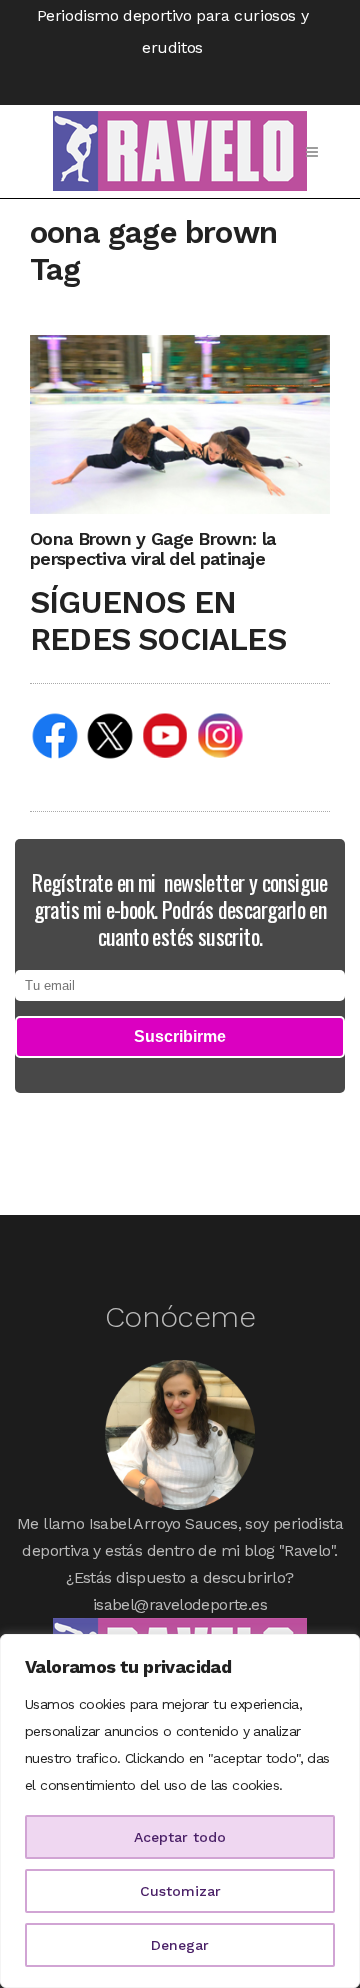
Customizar (180, 1891)
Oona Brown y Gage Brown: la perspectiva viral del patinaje (152, 548)
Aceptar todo (180, 1837)
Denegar (180, 1945)
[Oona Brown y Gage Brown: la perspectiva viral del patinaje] (180, 423)
